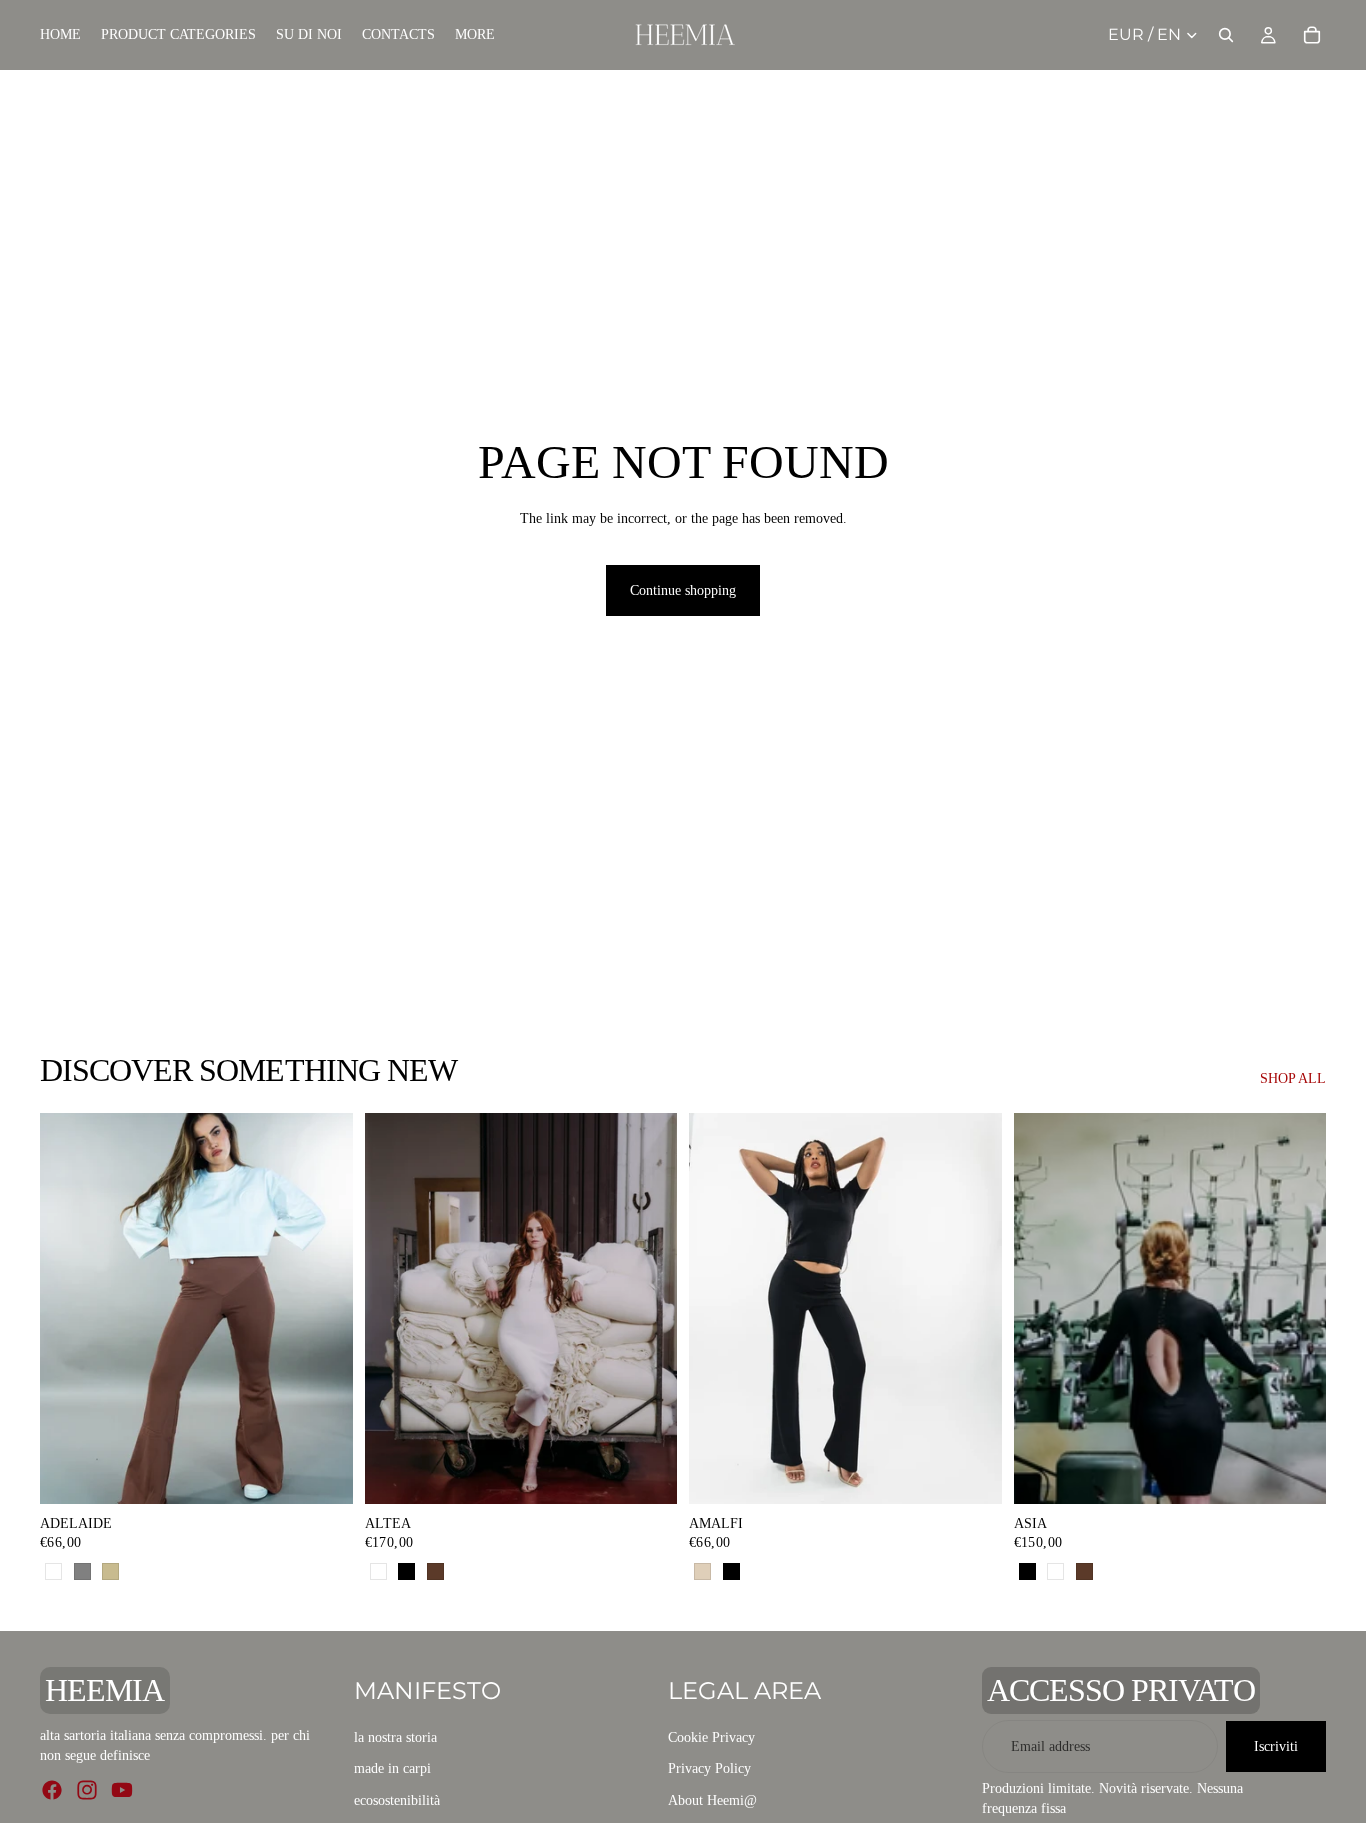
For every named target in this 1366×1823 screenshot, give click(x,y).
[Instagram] (87, 1789)
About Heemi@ (712, 1800)
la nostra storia (395, 1736)
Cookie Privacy (711, 1736)
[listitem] (475, 35)
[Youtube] (122, 1789)
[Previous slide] (395, 1308)
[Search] (1226, 35)
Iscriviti (1276, 1745)
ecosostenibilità (397, 1800)
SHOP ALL (1293, 1078)
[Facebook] (52, 1789)
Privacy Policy (709, 1768)
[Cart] (1312, 35)
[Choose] (322, 1473)
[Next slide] (647, 1308)
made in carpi (392, 1768)
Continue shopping (683, 590)
